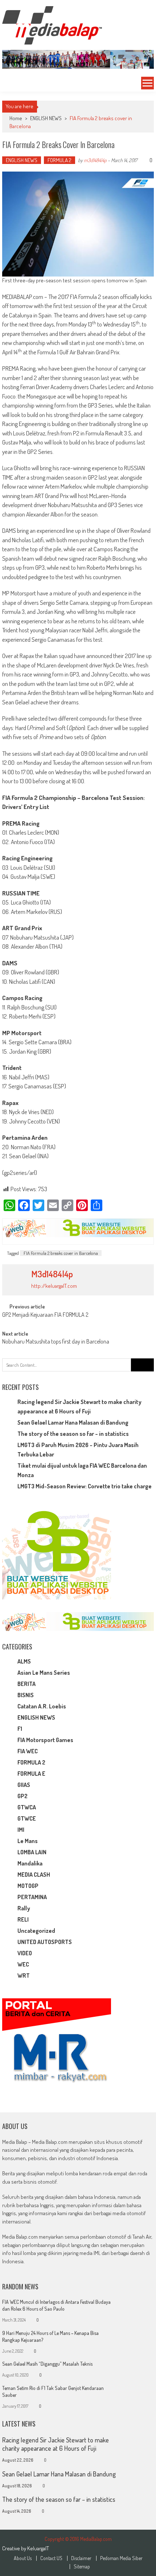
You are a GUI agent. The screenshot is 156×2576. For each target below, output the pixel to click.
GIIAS (24, 1785)
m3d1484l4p (95, 160)
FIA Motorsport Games (45, 1740)
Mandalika (30, 1863)
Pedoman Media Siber (121, 2558)
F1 (20, 1729)
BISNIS (26, 1695)
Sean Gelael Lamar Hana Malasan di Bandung (73, 1422)
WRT (24, 1976)
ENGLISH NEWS (46, 118)
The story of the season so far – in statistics (73, 1434)
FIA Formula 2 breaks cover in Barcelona (61, 1253)
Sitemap (82, 2567)
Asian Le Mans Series (44, 1673)
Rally (24, 1908)
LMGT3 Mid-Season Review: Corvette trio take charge (85, 1486)
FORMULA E (31, 1774)
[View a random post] (10, 83)
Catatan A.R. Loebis (42, 1706)
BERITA (26, 1684)
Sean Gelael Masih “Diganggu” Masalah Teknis (47, 2364)
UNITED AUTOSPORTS (45, 1942)
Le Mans (28, 1841)
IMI (21, 1830)
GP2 (22, 1796)
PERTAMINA (32, 1897)
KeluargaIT (38, 2548)
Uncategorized (36, 1931)
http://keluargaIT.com (54, 1286)
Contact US (51, 2558)
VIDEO (25, 1953)
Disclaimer (81, 2558)
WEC (23, 1964)
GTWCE (27, 1818)
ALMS (24, 1661)
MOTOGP (28, 1886)
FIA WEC (28, 1751)
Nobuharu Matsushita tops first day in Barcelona (56, 1342)
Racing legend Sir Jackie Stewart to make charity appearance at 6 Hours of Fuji (56, 2444)
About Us (23, 2558)
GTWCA (27, 1807)
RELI (23, 1919)
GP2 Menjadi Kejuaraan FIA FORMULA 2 (45, 1315)
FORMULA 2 (59, 160)
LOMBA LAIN (32, 1852)
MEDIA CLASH (34, 1875)
